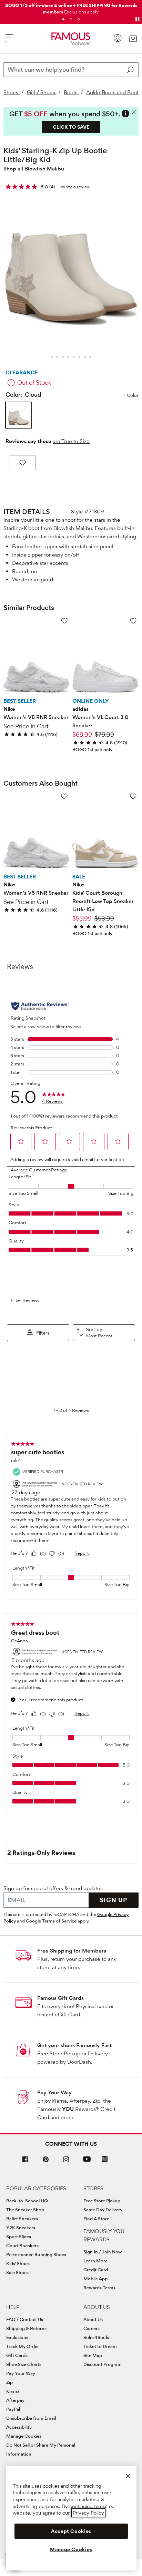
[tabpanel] (71, 7)
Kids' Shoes (18, 2263)
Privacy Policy (88, 2513)
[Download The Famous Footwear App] (105, 2160)
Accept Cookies (71, 2531)
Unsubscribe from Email (31, 2418)
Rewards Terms (99, 2288)
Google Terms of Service (51, 1921)
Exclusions (17, 2337)
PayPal (13, 2409)
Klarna (13, 2391)
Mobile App (95, 2279)
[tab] (63, 19)
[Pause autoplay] (137, 19)
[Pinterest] (46, 2162)
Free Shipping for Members (72, 1951)
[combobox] (71, 70)
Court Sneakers (22, 2245)
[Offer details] (125, 114)
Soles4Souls (96, 2337)
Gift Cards (17, 2355)
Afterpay (15, 2400)
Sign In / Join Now (103, 2252)
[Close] (128, 2476)
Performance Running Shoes (36, 2254)
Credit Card (96, 2270)
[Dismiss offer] (134, 112)
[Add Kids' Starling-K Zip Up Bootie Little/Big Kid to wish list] (23, 463)
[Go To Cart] (133, 39)
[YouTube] (87, 2162)
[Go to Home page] (71, 39)
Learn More (95, 2261)
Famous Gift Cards (60, 1998)
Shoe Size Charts (24, 2364)
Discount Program (103, 2364)
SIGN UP (114, 1900)
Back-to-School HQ (27, 2201)
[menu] (9, 41)
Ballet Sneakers (22, 2219)
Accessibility (19, 2427)
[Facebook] (26, 2162)
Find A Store (96, 2219)
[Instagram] (66, 2162)
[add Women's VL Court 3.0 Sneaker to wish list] (133, 621)
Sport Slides (19, 2236)
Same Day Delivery (103, 2210)
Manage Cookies (24, 2436)
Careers (92, 2328)
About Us (93, 2319)
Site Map (93, 2355)
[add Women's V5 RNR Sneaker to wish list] (64, 621)
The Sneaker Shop (25, 2210)
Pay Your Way (54, 2092)
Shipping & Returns (26, 2328)
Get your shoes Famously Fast (74, 2045)
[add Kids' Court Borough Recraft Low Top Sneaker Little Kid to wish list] (133, 796)
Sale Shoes (17, 2272)
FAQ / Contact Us (25, 2319)
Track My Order (23, 2346)
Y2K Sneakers (21, 2228)
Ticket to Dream (100, 2346)
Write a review (75, 187)
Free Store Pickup (102, 2201)
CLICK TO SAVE (71, 127)
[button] (82, 12)
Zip (9, 2382)
